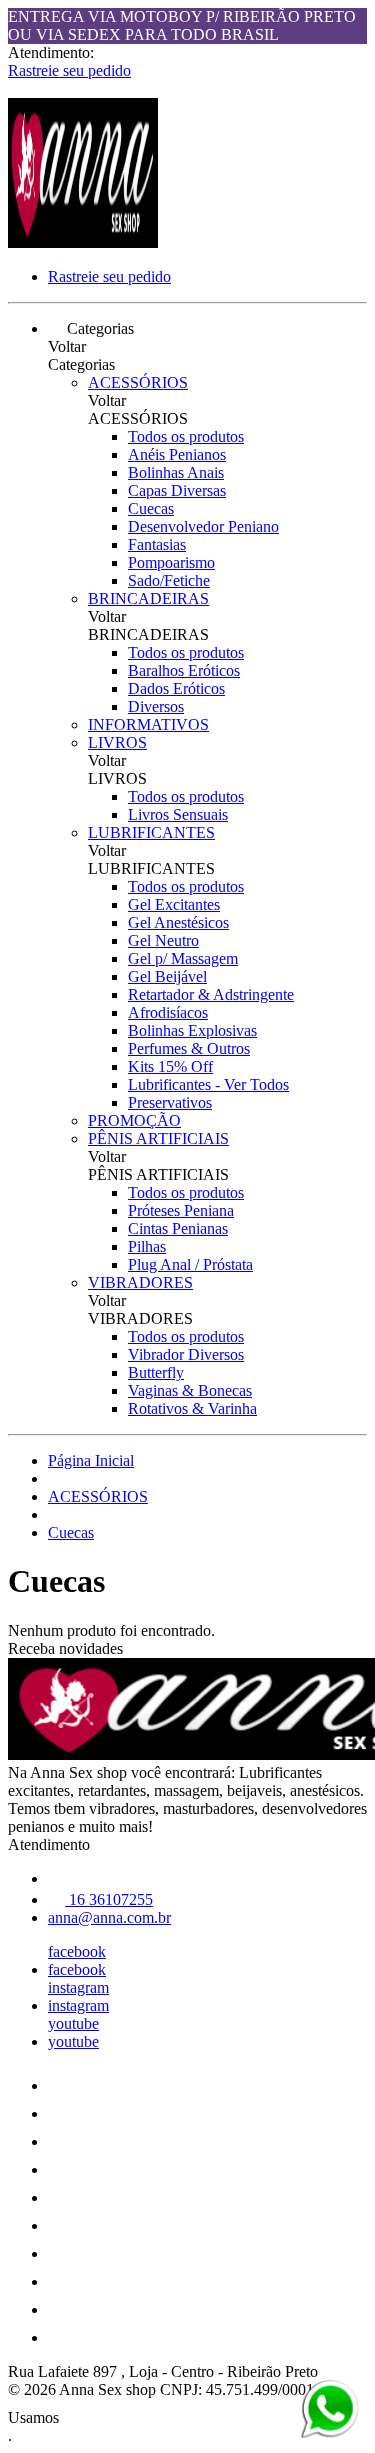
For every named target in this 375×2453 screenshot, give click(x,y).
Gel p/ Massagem (183, 958)
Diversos (156, 706)
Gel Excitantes (174, 904)
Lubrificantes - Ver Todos (208, 1084)
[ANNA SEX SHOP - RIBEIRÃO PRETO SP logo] (83, 242)
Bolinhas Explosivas (192, 1030)
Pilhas (147, 1246)
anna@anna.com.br (109, 1917)
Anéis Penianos (177, 454)
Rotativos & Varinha (192, 1408)
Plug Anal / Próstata (190, 1264)
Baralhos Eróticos (184, 670)
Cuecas (151, 508)
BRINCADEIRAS (148, 598)
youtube (73, 2023)
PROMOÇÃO (134, 1120)
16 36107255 (109, 1899)
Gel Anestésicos (178, 922)
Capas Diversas (177, 490)
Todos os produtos (186, 436)
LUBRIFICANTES (151, 832)
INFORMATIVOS (148, 724)
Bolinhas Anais (176, 472)
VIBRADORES (140, 1282)
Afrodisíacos (168, 1012)
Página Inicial (91, 1460)
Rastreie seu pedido (69, 70)
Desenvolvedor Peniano (203, 526)
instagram (78, 1987)
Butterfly (156, 1372)
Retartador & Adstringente (211, 994)
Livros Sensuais (178, 814)
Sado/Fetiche (169, 580)
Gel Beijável (167, 976)
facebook (77, 1951)
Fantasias (157, 544)
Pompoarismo (171, 562)
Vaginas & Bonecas (190, 1390)
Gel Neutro (163, 940)
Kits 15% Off (170, 1066)
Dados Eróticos (176, 688)
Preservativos (170, 1102)
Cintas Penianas (178, 1228)
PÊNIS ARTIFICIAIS (158, 1138)
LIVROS (117, 742)
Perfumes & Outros (189, 1048)
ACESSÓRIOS (138, 382)
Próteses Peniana (181, 1210)
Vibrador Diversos (186, 1354)
